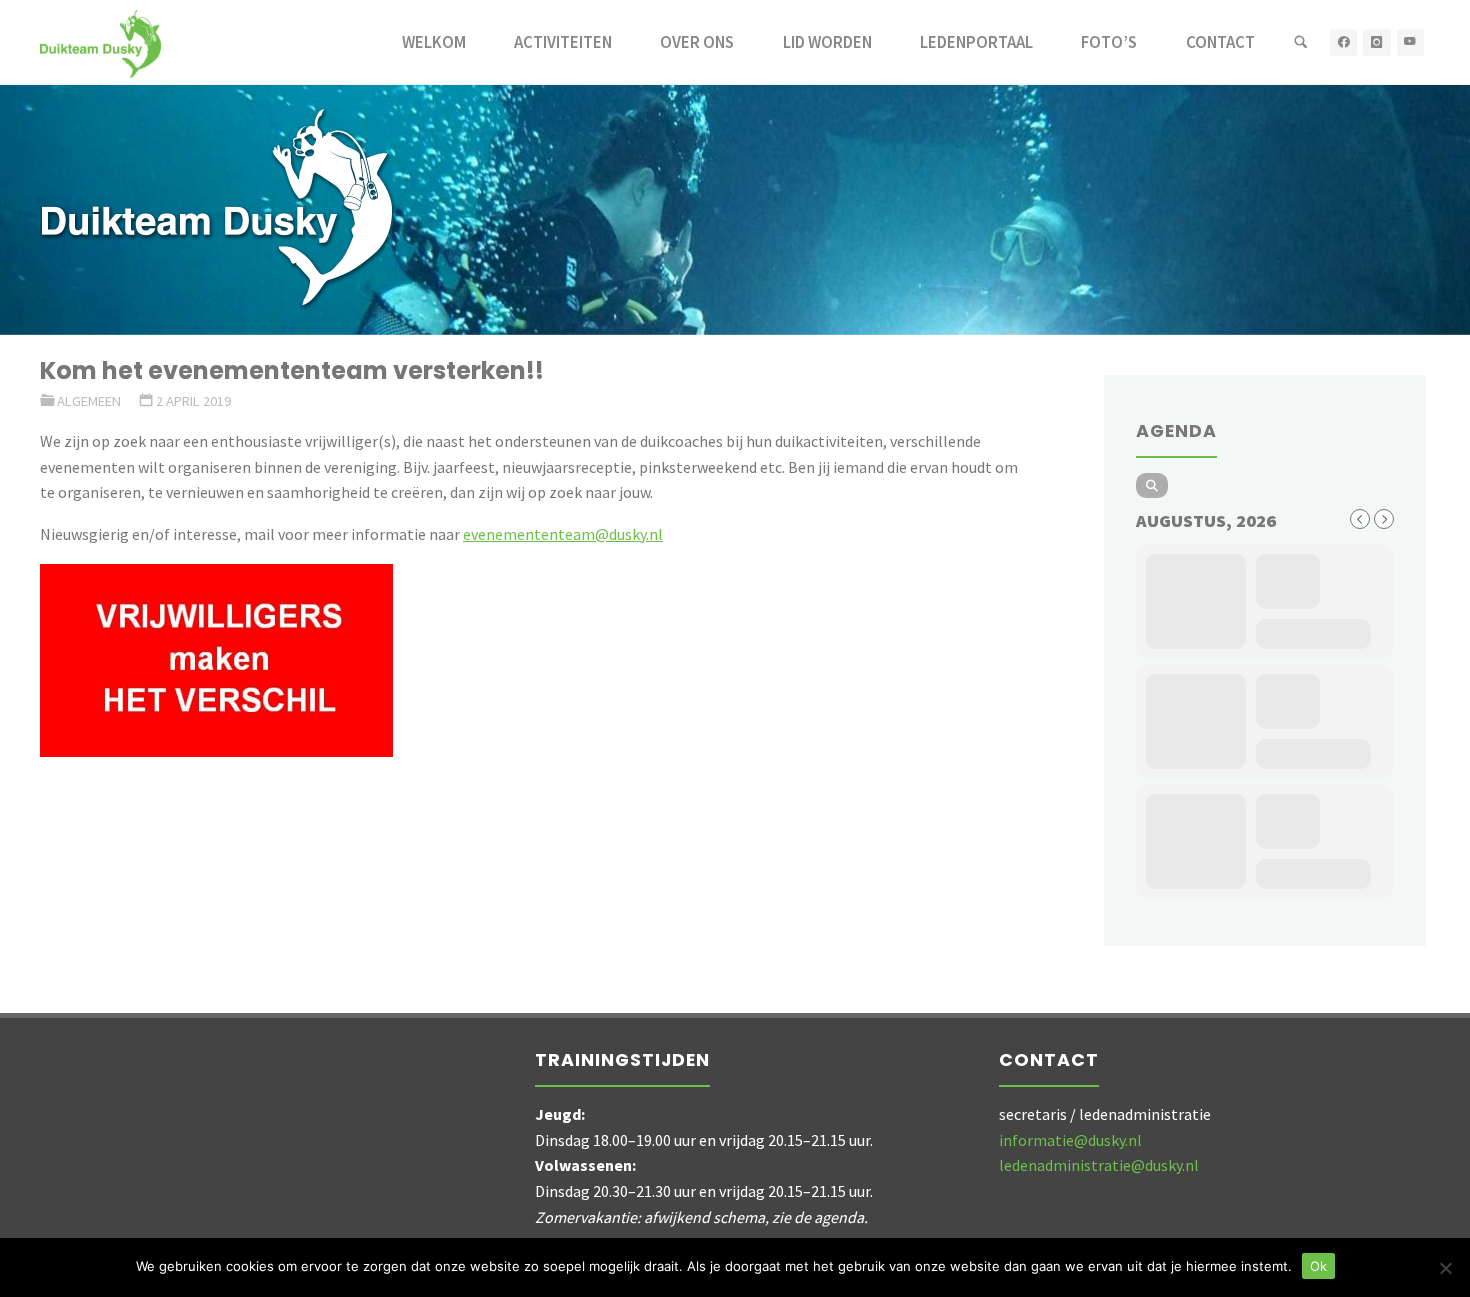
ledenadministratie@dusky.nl (1099, 1165)
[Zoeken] (1301, 42)
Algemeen (89, 401)
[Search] (1152, 485)
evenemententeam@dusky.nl (563, 534)
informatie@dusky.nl (1070, 1140)
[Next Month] (1384, 519)
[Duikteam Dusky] (100, 42)
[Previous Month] (1360, 519)
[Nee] (1445, 1268)
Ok (1318, 1266)
